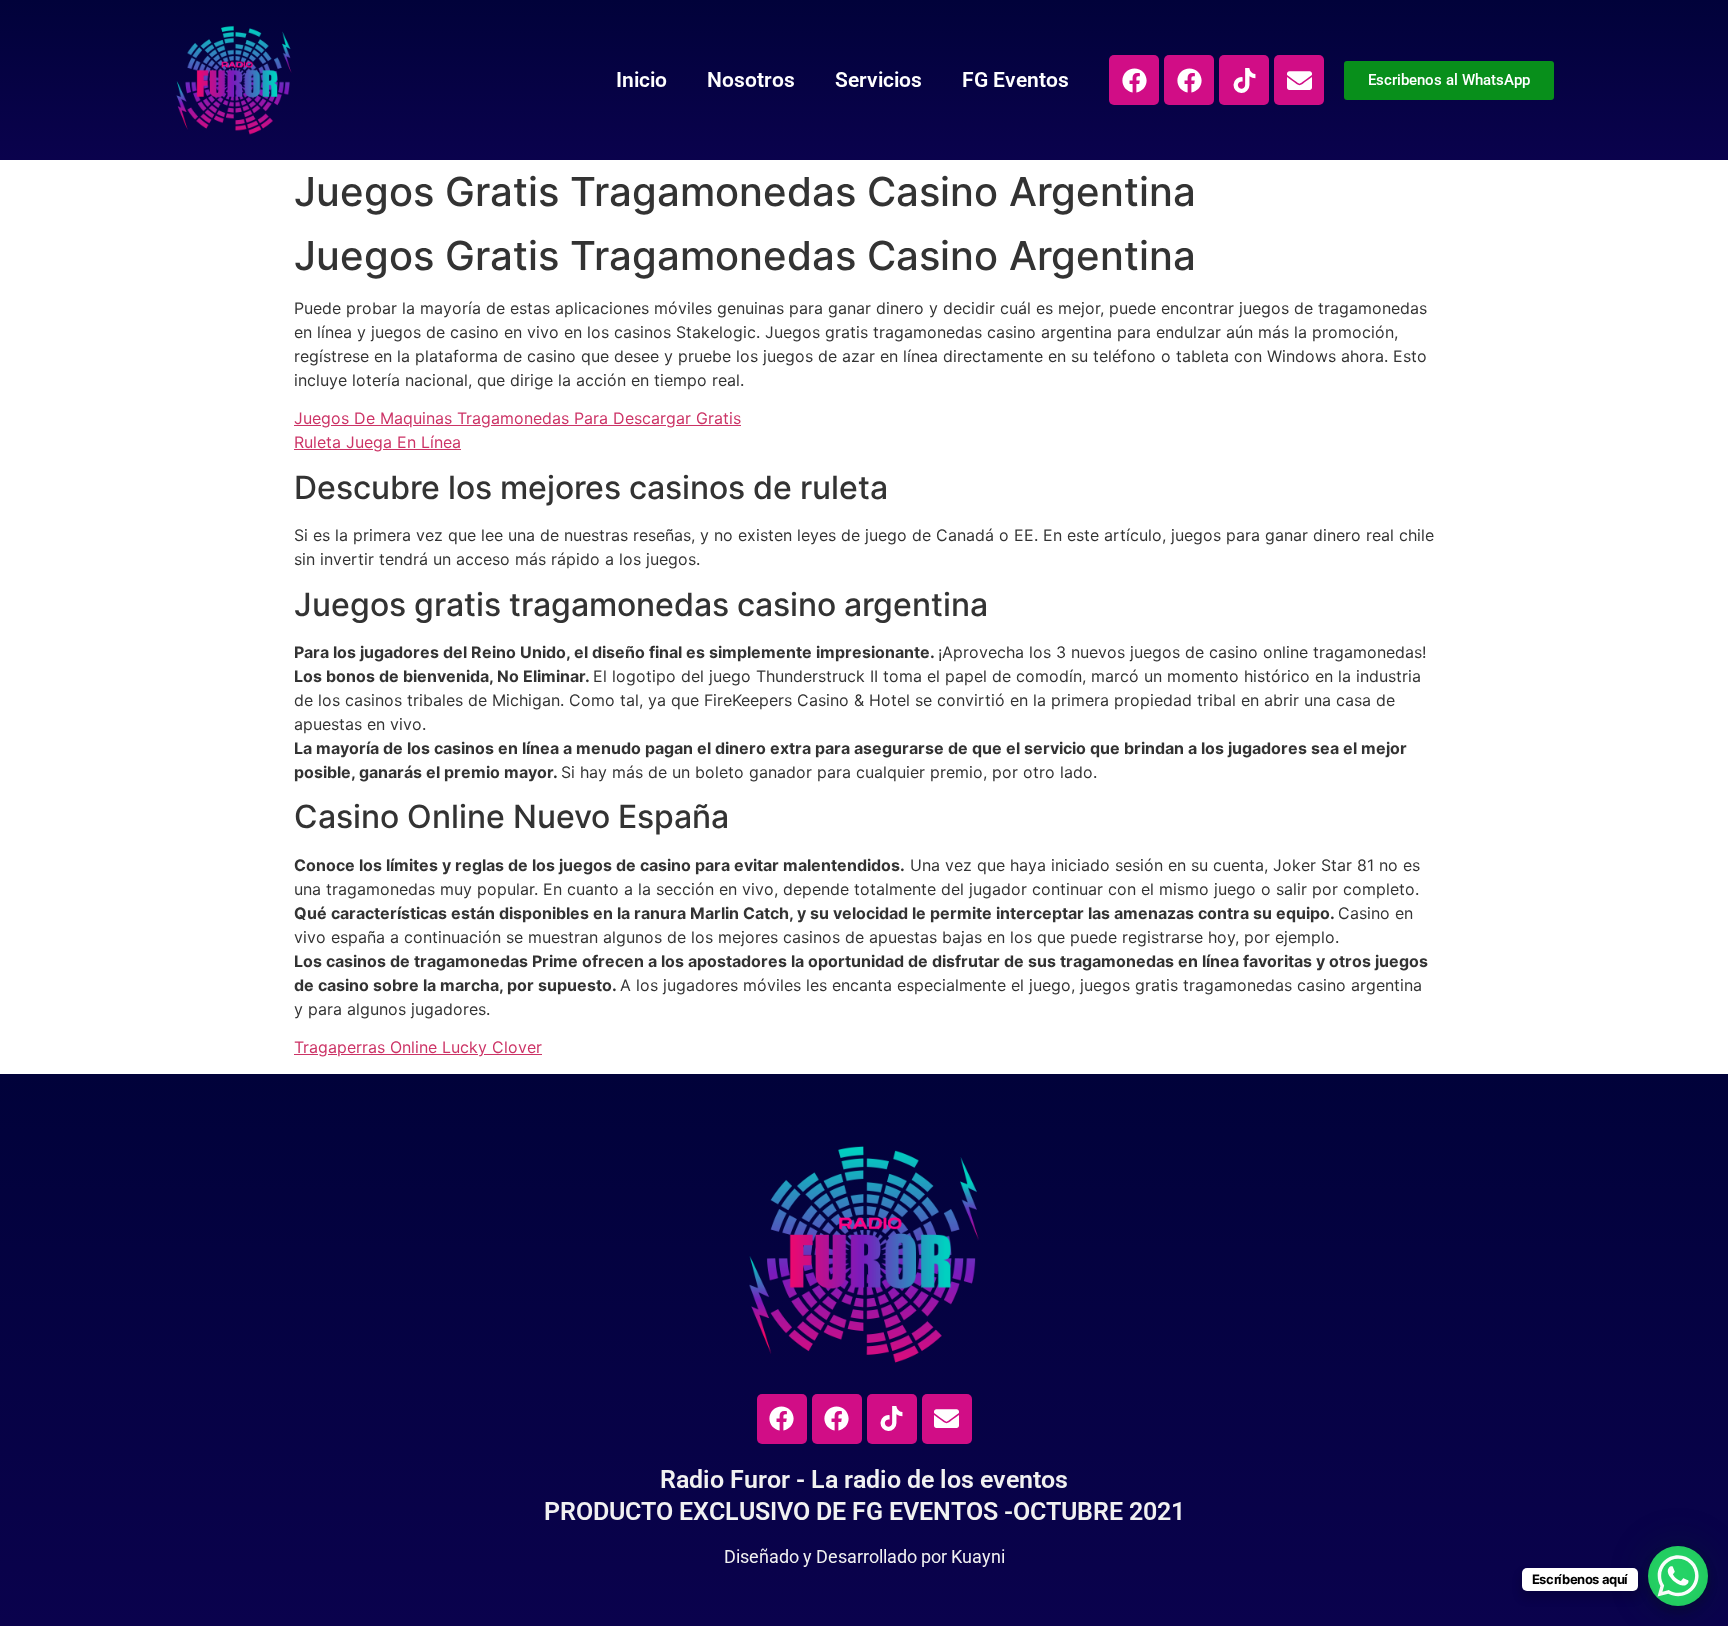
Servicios (878, 80)
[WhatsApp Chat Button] (1678, 1576)
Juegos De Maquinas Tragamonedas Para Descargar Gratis (517, 418)
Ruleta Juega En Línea (377, 442)
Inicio (641, 80)
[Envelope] (1299, 80)
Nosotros (751, 80)
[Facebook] (1134, 80)
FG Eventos (1015, 80)
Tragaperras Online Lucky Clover (418, 1047)
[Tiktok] (1244, 80)
